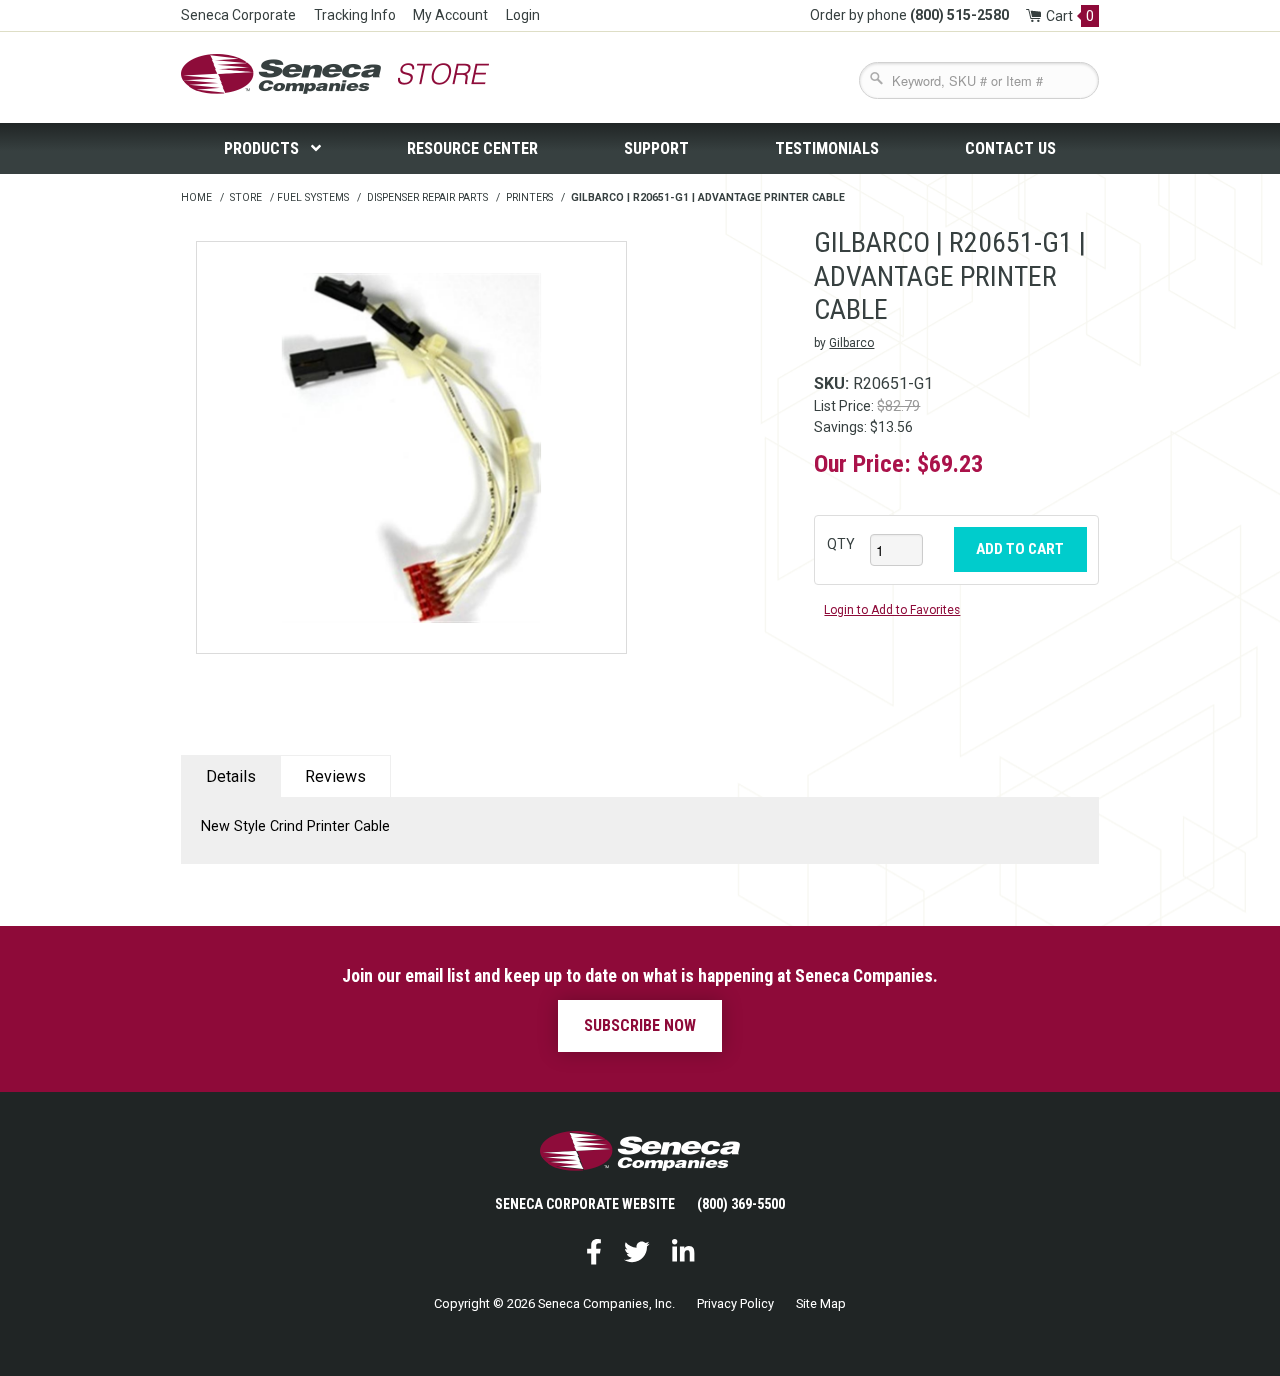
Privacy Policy (735, 1303)
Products (263, 148)
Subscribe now (640, 1025)
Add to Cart (1020, 549)
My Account (450, 15)
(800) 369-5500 (741, 1204)
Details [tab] (231, 776)
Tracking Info (355, 15)
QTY (841, 544)
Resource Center (472, 148)
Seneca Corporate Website (585, 1204)
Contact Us (1010, 148)
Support (656, 148)
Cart (1070, 16)
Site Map (821, 1303)
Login (523, 15)
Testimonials (827, 148)
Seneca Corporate (238, 15)
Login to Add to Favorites (892, 610)
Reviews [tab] (335, 776)
